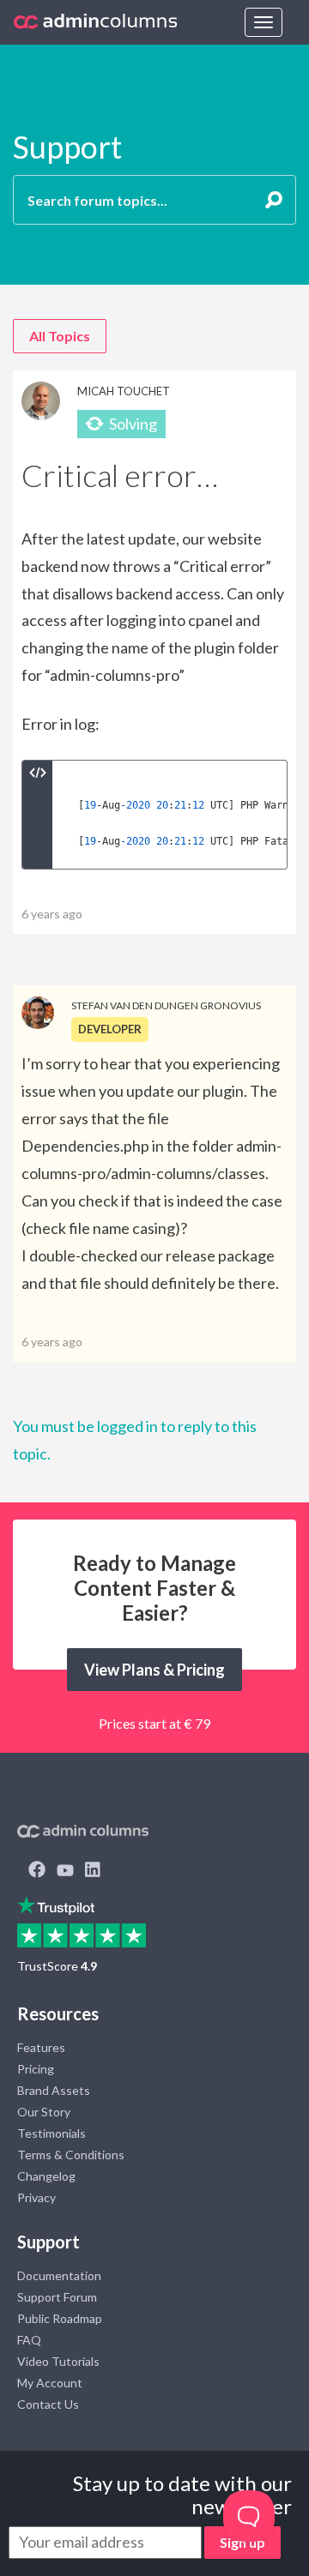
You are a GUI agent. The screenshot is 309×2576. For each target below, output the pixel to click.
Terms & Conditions (71, 2155)
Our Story (44, 2112)
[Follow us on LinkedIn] (93, 1871)
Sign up (242, 2542)
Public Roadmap (60, 2318)
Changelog (46, 2176)
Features (41, 2047)
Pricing (36, 2069)
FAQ (29, 2340)
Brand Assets (54, 2090)
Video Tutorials (58, 2361)
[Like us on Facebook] (37, 1871)
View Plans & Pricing (154, 1670)
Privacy (36, 2197)
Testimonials (51, 2133)
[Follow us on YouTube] (65, 1871)
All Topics (60, 336)
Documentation (59, 2275)
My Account (50, 2383)
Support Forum (57, 2297)
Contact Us (48, 2404)
